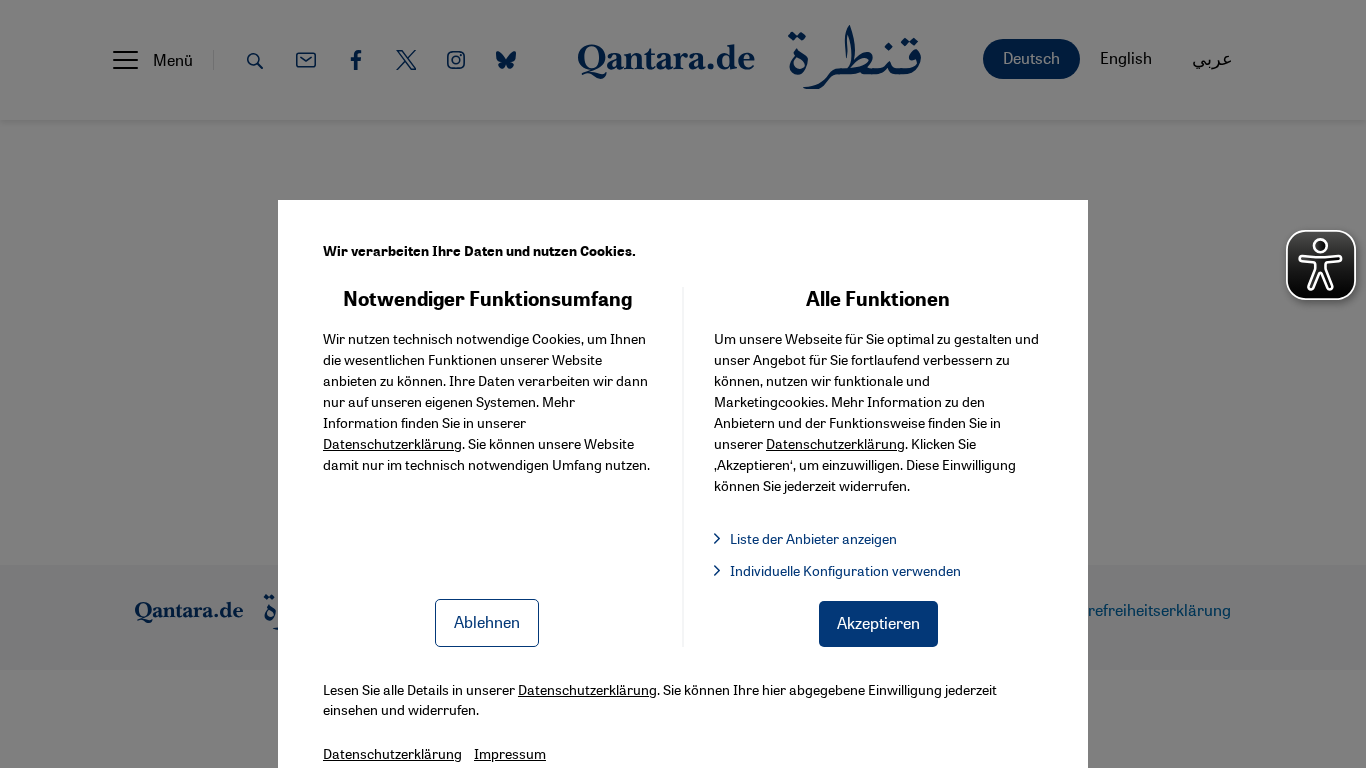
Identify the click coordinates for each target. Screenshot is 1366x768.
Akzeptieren (878, 622)
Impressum (510, 753)
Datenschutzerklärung (392, 443)
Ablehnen (487, 621)
